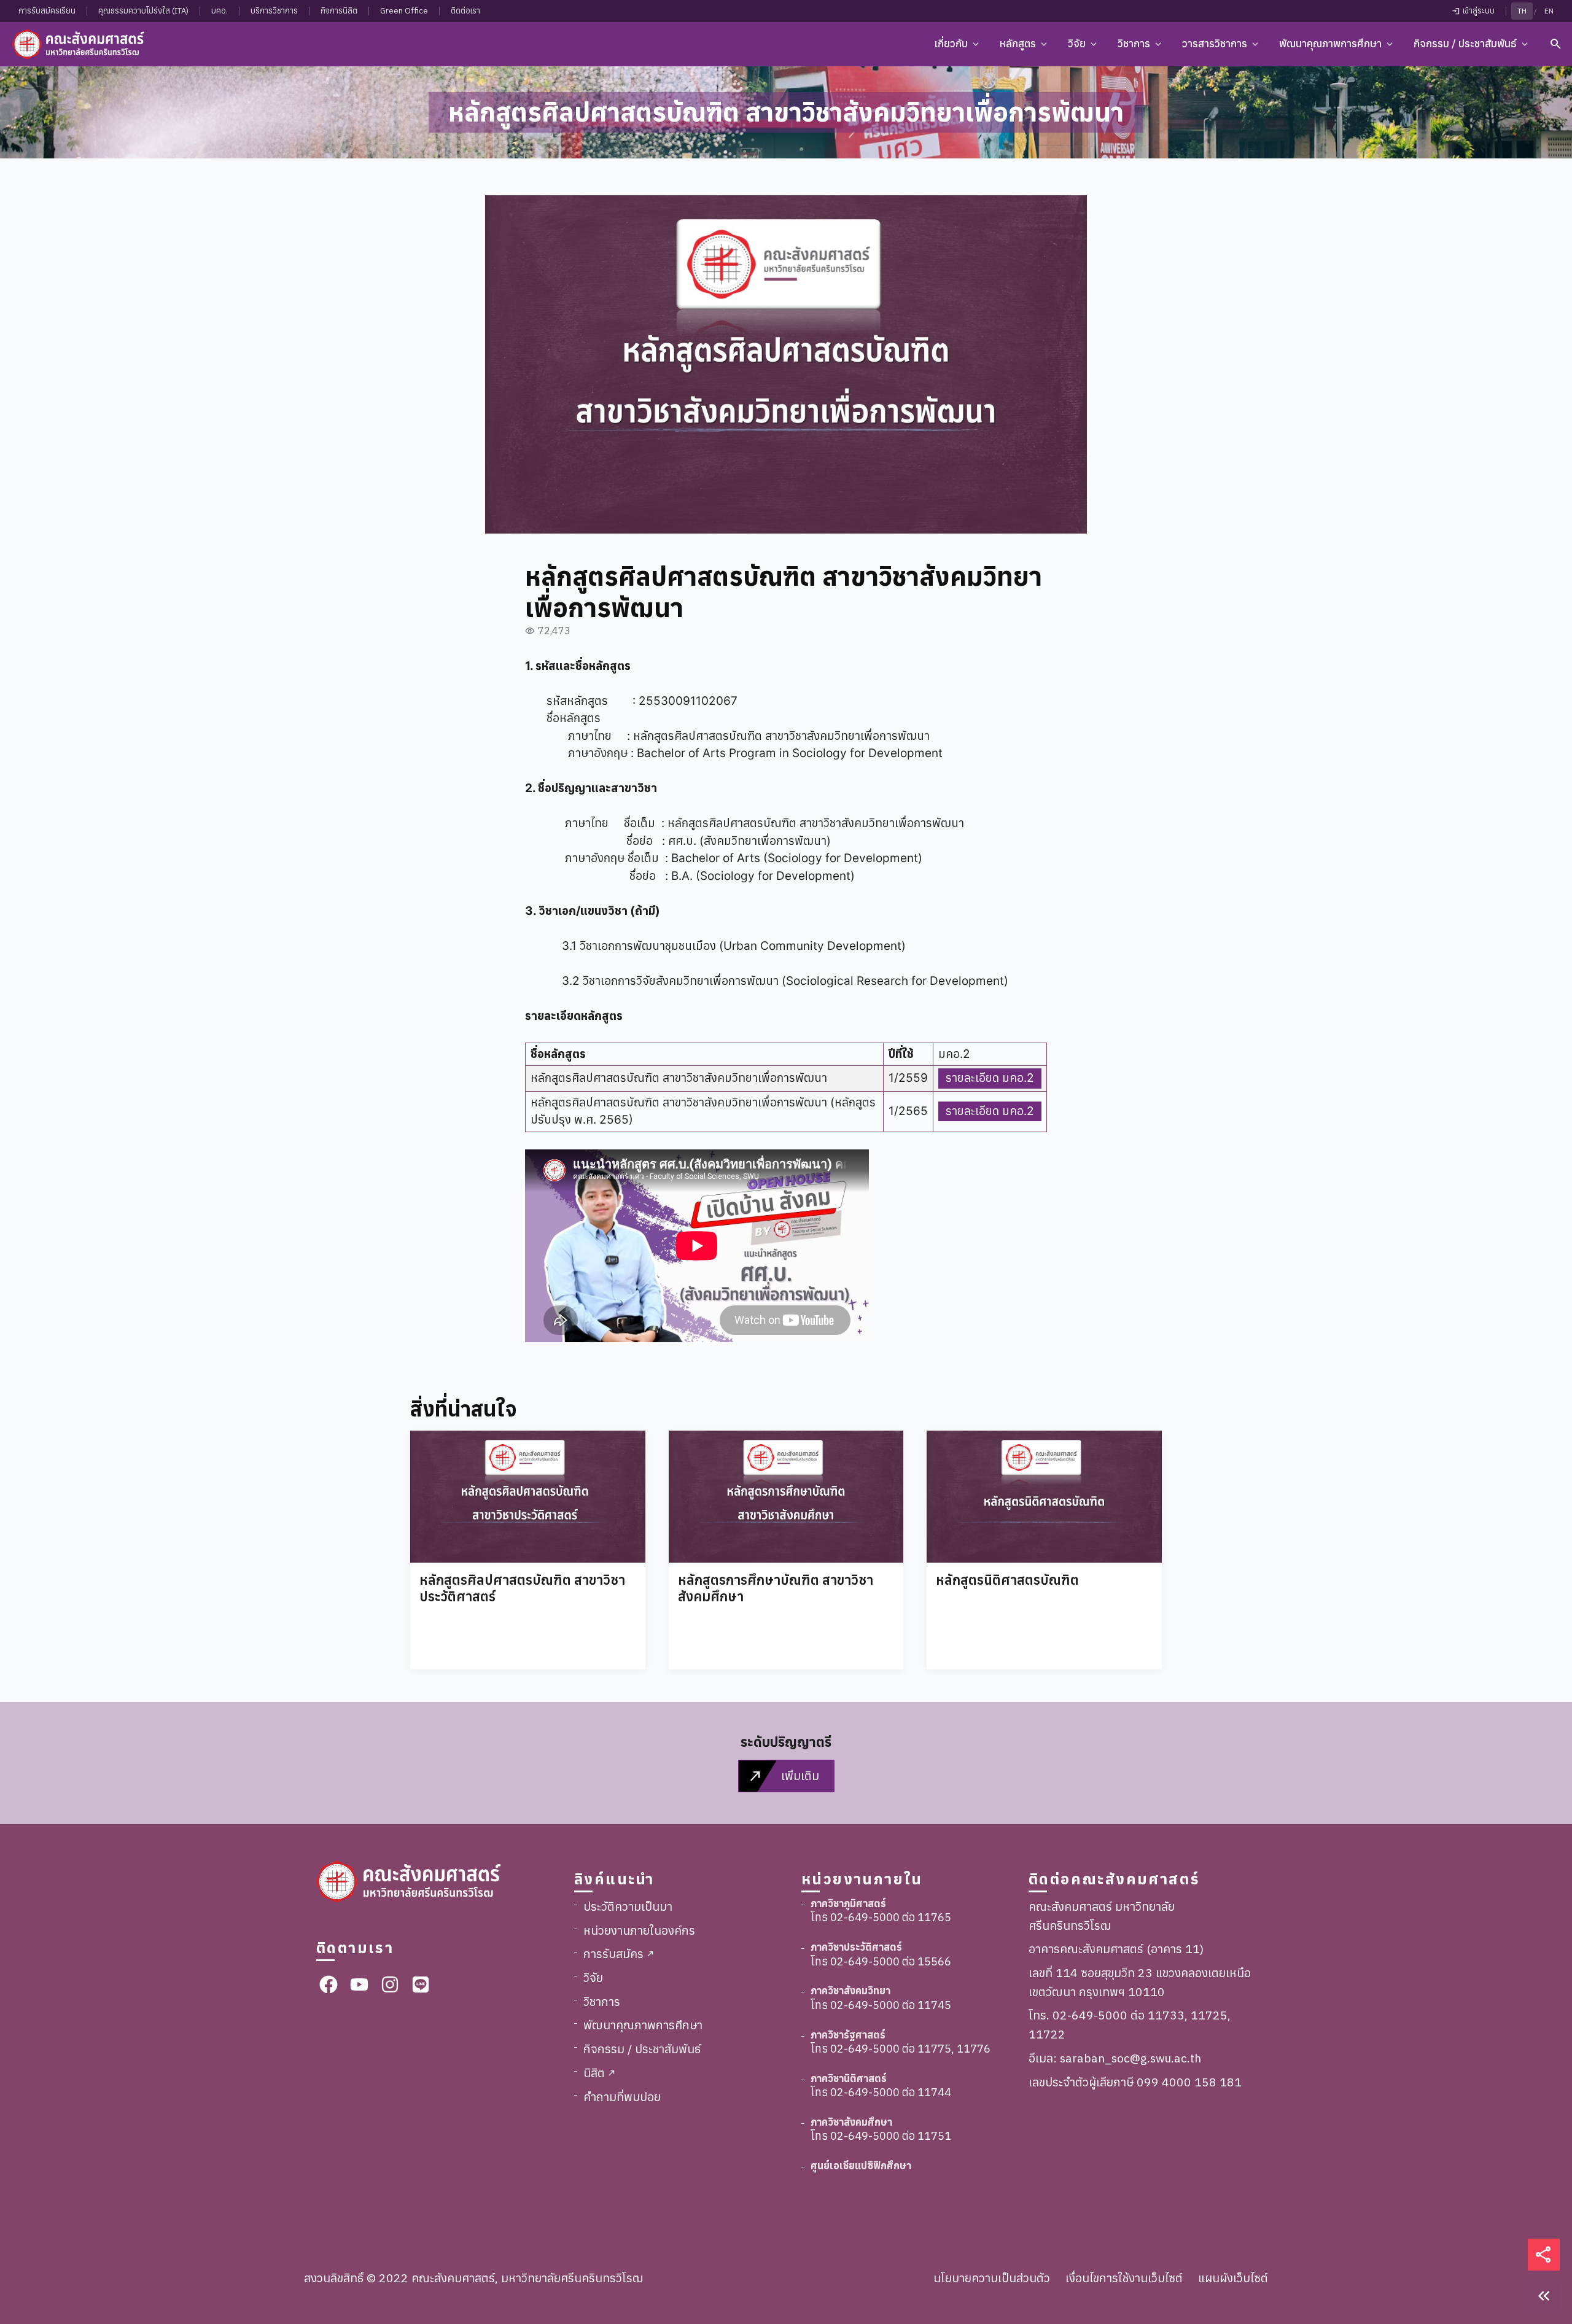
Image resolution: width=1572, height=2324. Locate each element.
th (1522, 11)
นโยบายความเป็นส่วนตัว (992, 2278)
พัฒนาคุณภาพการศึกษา (643, 2025)
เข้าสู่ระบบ (1473, 11)
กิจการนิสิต (339, 11)
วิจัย (593, 1977)
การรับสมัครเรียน (47, 11)
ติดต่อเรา (465, 11)
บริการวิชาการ (274, 11)
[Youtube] (359, 1984)
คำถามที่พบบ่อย (622, 2097)
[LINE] (421, 1984)
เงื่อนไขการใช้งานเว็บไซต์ (1124, 2278)
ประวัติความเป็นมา (628, 1906)
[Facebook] (329, 1984)
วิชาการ (602, 2001)
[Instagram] (390, 1984)
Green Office (404, 11)
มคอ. (220, 11)
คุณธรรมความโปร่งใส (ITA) (143, 11)
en (1549, 11)
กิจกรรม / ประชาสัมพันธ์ (642, 2049)
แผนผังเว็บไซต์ (1233, 2278)
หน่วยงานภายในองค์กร (639, 1930)
